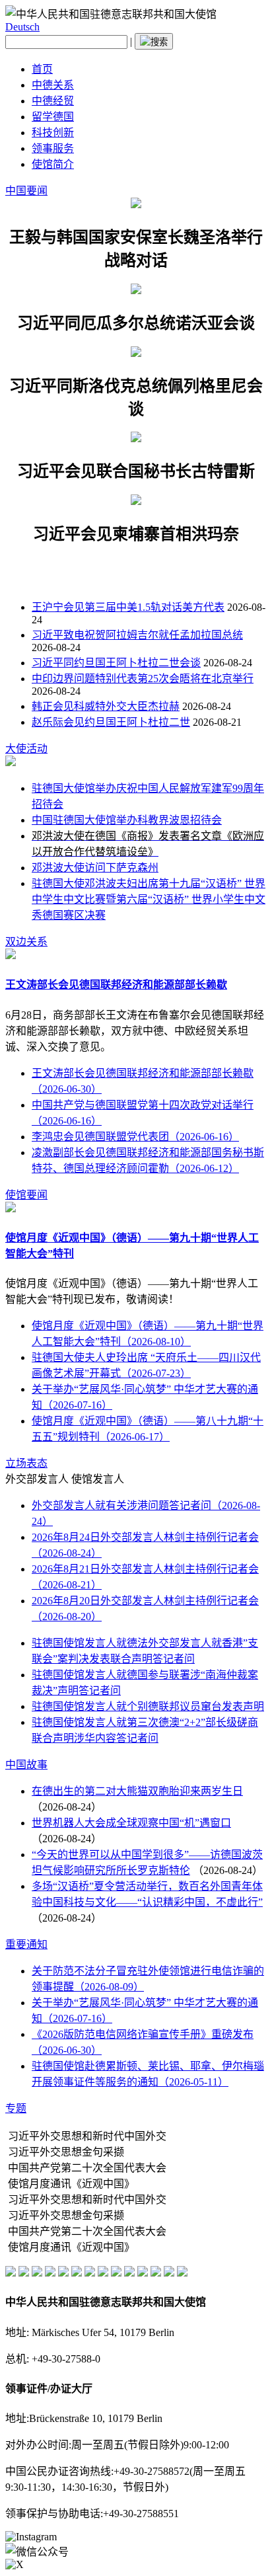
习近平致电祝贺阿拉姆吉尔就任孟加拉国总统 (137, 635)
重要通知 (26, 1944)
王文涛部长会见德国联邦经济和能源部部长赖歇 (116, 985)
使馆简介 (53, 164)
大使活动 (26, 749)
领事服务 (53, 148)
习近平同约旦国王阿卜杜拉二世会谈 (116, 663)
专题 (16, 2108)
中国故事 (26, 1765)
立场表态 (26, 1463)
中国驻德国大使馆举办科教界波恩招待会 (127, 820)
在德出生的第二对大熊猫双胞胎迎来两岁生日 (137, 1791)
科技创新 (53, 133)
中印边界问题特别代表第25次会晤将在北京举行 (143, 679)
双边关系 (26, 942)
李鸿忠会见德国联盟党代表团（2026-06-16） (135, 1137)
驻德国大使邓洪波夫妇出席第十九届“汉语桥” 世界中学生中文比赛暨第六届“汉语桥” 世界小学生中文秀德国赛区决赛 (149, 899)
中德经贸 (53, 101)
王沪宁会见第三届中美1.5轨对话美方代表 (128, 607)
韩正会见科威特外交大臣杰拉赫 (106, 706)
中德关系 (53, 85)
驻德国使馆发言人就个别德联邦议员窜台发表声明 (148, 1706)
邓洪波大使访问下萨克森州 (95, 868)
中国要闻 (26, 191)
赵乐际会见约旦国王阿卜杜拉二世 (111, 722)
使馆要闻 (26, 1195)
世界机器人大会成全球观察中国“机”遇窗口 (131, 1823)
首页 (42, 69)
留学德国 (53, 117)
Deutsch (22, 27)
